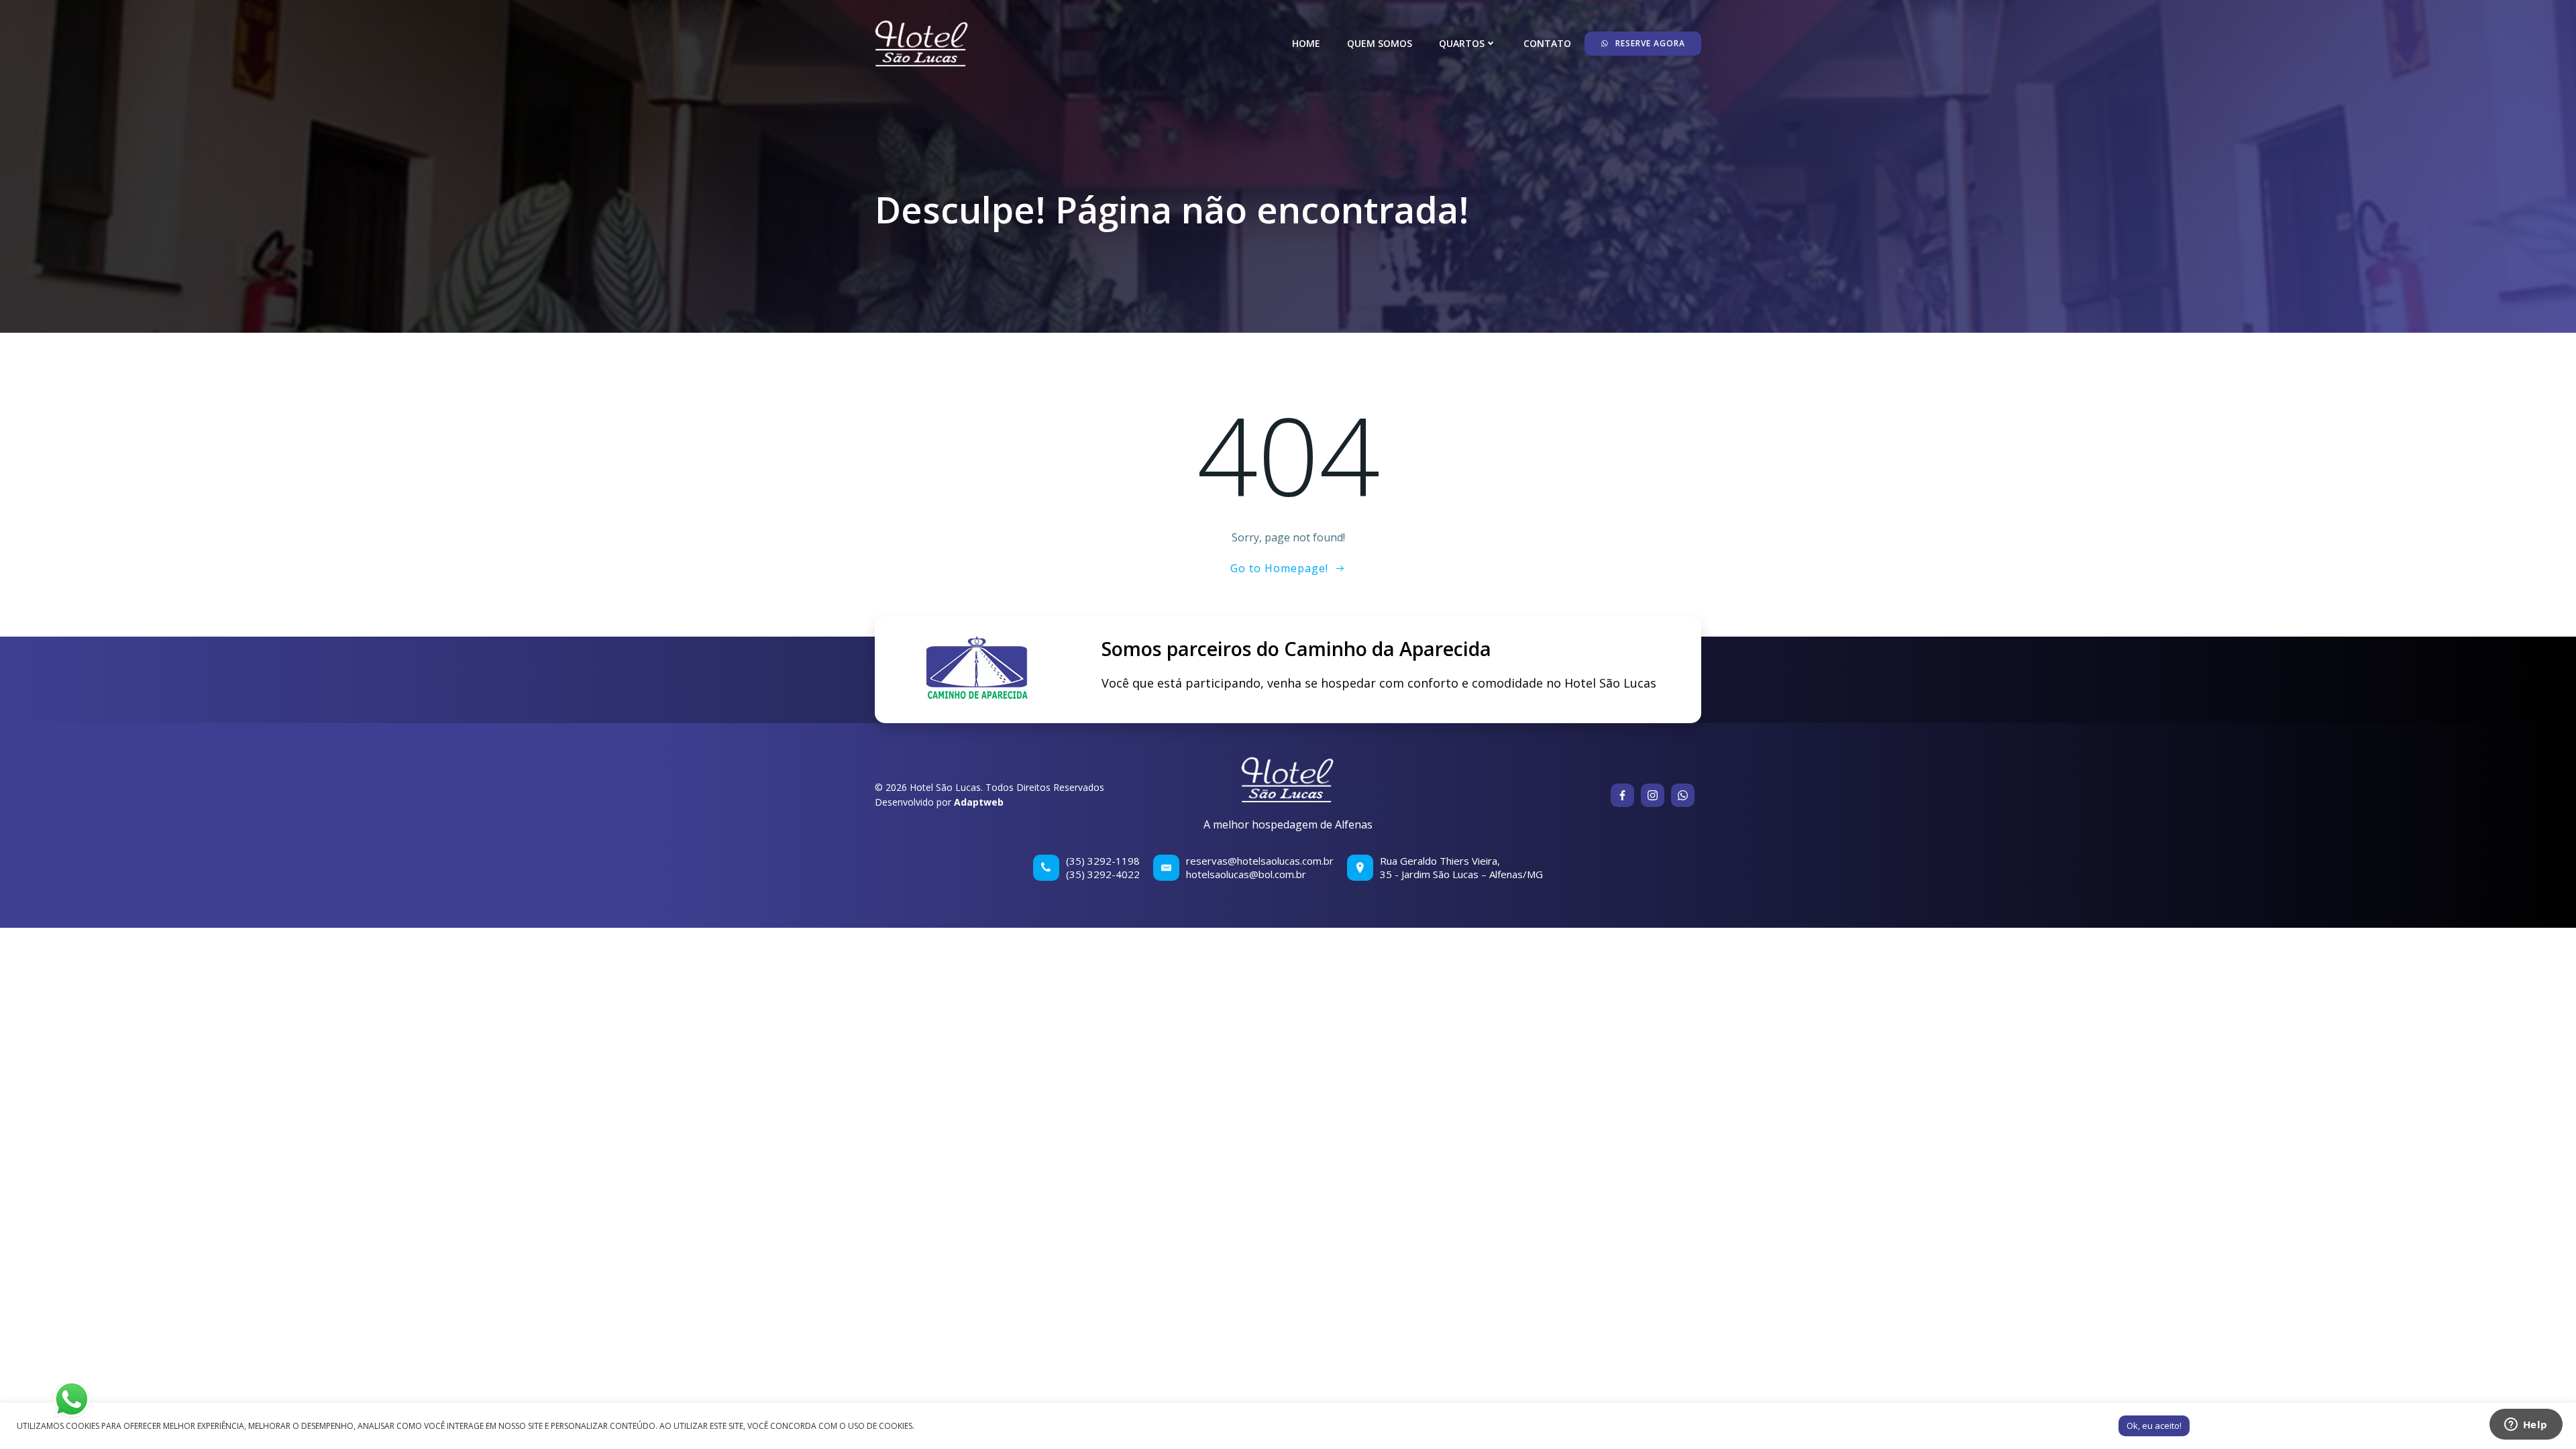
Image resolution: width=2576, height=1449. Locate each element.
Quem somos (1380, 43)
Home (1306, 43)
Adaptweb (979, 802)
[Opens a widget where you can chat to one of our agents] (2526, 1426)
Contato (1547, 43)
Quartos (1462, 43)
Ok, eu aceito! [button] (2154, 1426)
